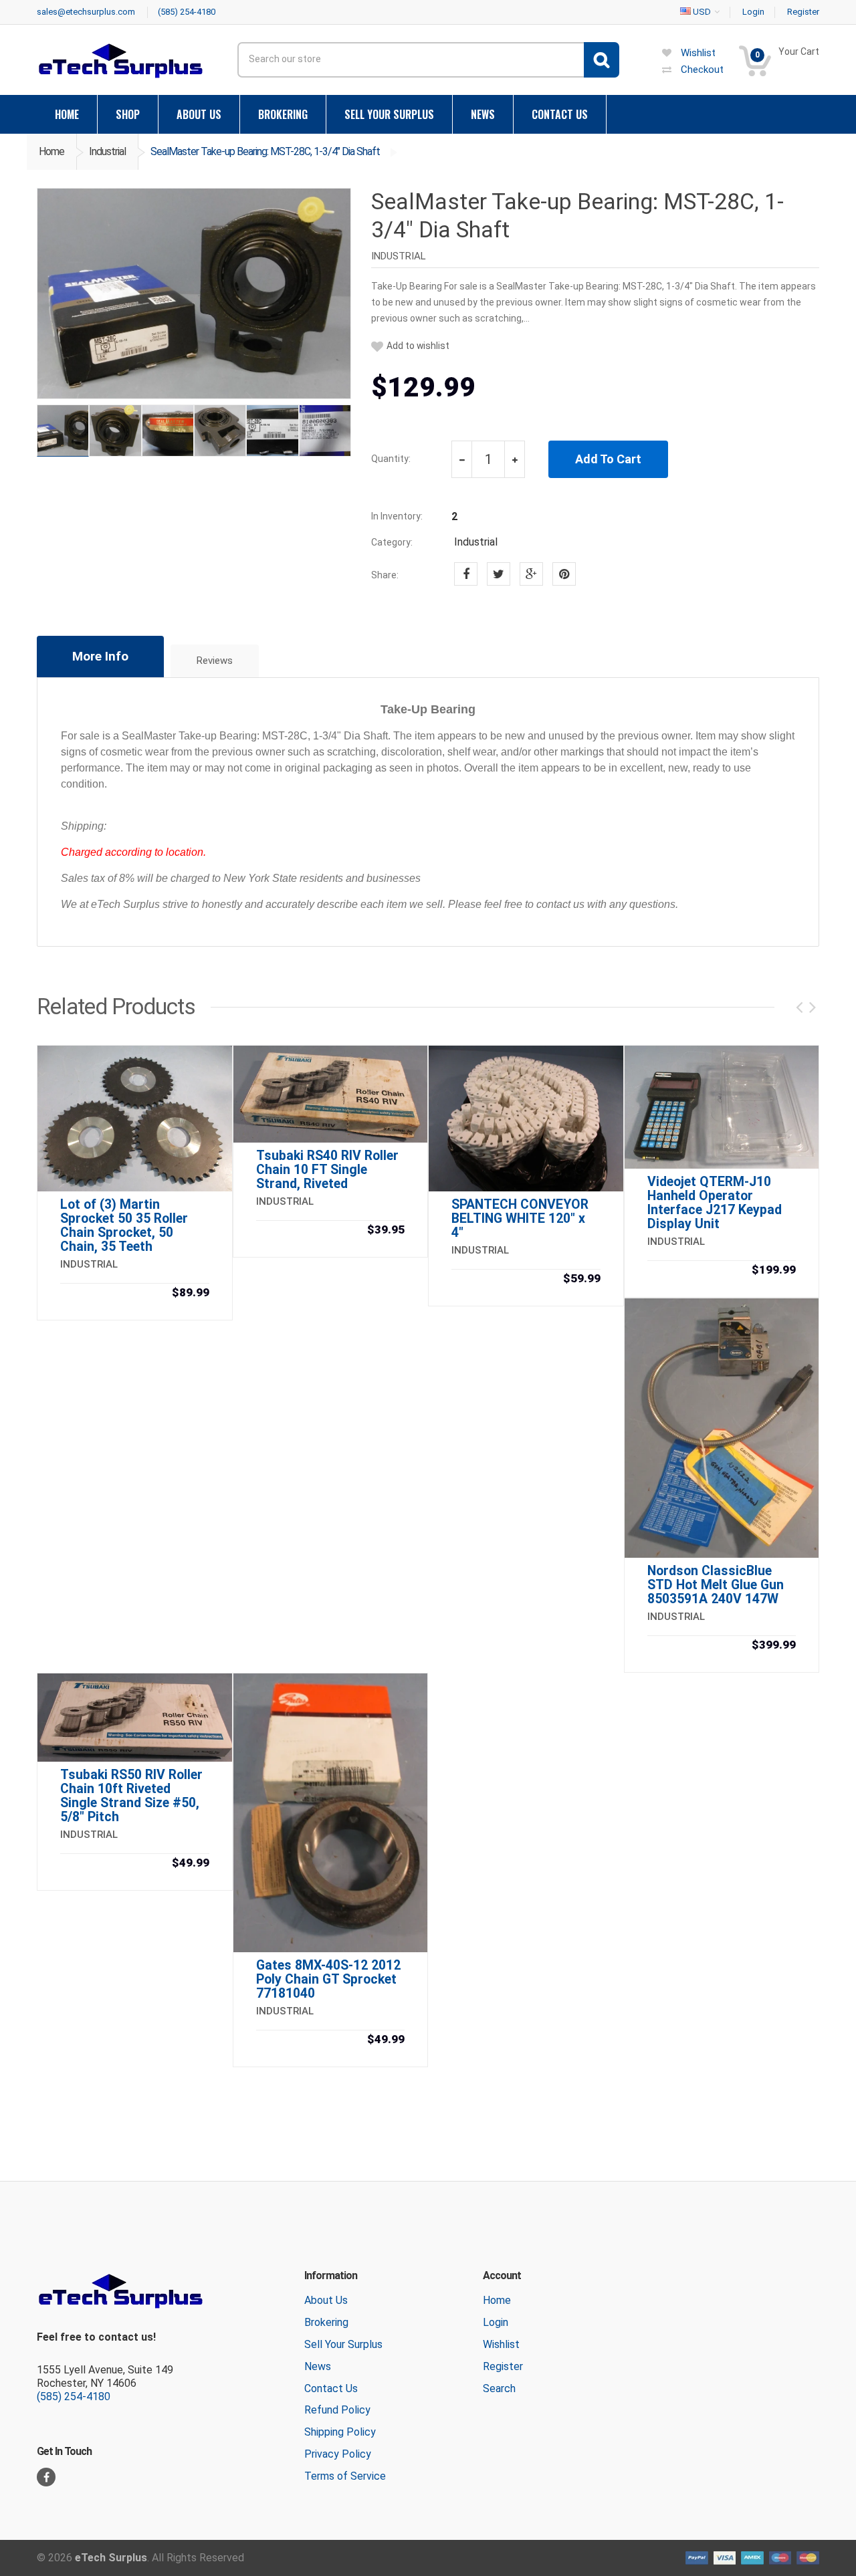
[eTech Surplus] (120, 61)
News (318, 2366)
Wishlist (501, 2344)
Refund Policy (337, 2410)
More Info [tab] (100, 656)
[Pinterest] (564, 574)
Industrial (107, 151)
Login (496, 2322)
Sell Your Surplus (343, 2344)
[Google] (531, 574)
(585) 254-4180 (74, 2396)
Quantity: (391, 459)
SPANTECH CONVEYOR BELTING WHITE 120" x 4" (520, 1218)
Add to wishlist (418, 346)
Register (503, 2366)
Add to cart (134, 1294)
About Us (326, 2300)
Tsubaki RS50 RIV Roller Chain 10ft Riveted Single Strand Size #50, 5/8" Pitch (131, 1796)
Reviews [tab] (215, 661)
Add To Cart (608, 459)
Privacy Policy (338, 2454)
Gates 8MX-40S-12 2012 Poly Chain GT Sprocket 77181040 (328, 1979)
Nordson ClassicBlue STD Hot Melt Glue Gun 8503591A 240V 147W (716, 1585)
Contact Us (331, 2388)
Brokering (326, 2322)
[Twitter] (499, 574)
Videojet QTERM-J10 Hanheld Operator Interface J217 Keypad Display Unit (715, 1203)
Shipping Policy (340, 2432)
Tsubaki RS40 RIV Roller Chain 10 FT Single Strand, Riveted (327, 1170)
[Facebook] (466, 574)
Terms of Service (345, 2476)
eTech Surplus (111, 2558)
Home (51, 151)
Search (499, 2388)
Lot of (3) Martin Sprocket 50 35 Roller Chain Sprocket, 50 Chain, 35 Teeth (124, 1225)
